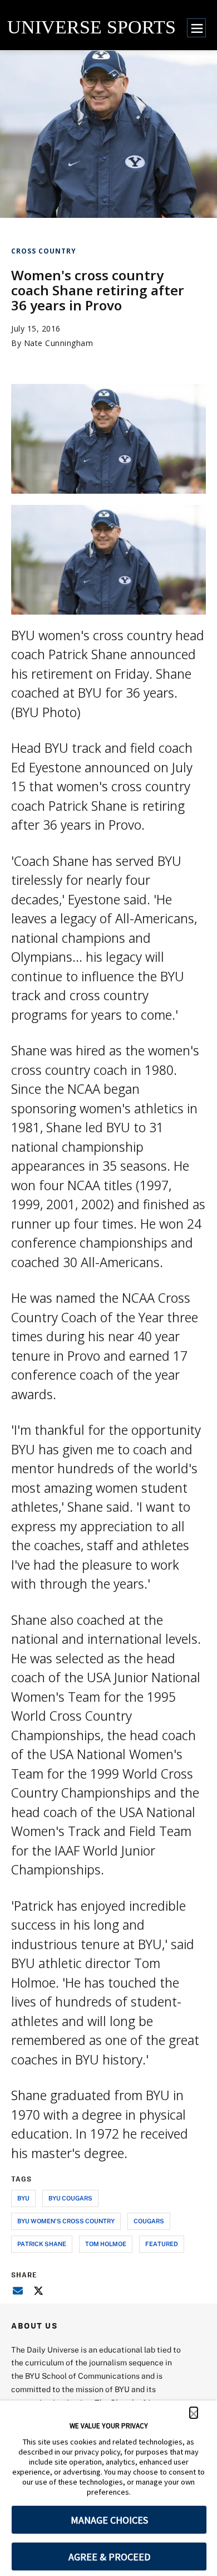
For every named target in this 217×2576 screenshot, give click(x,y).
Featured (162, 2244)
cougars (149, 2221)
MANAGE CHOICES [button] (109, 2520)
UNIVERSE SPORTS (92, 27)
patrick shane (42, 2244)
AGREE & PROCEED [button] (109, 2557)
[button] (194, 2413)
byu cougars (70, 2198)
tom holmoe (106, 2244)
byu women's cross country (66, 2221)
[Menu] (196, 28)
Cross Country (44, 251)
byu (23, 2198)
